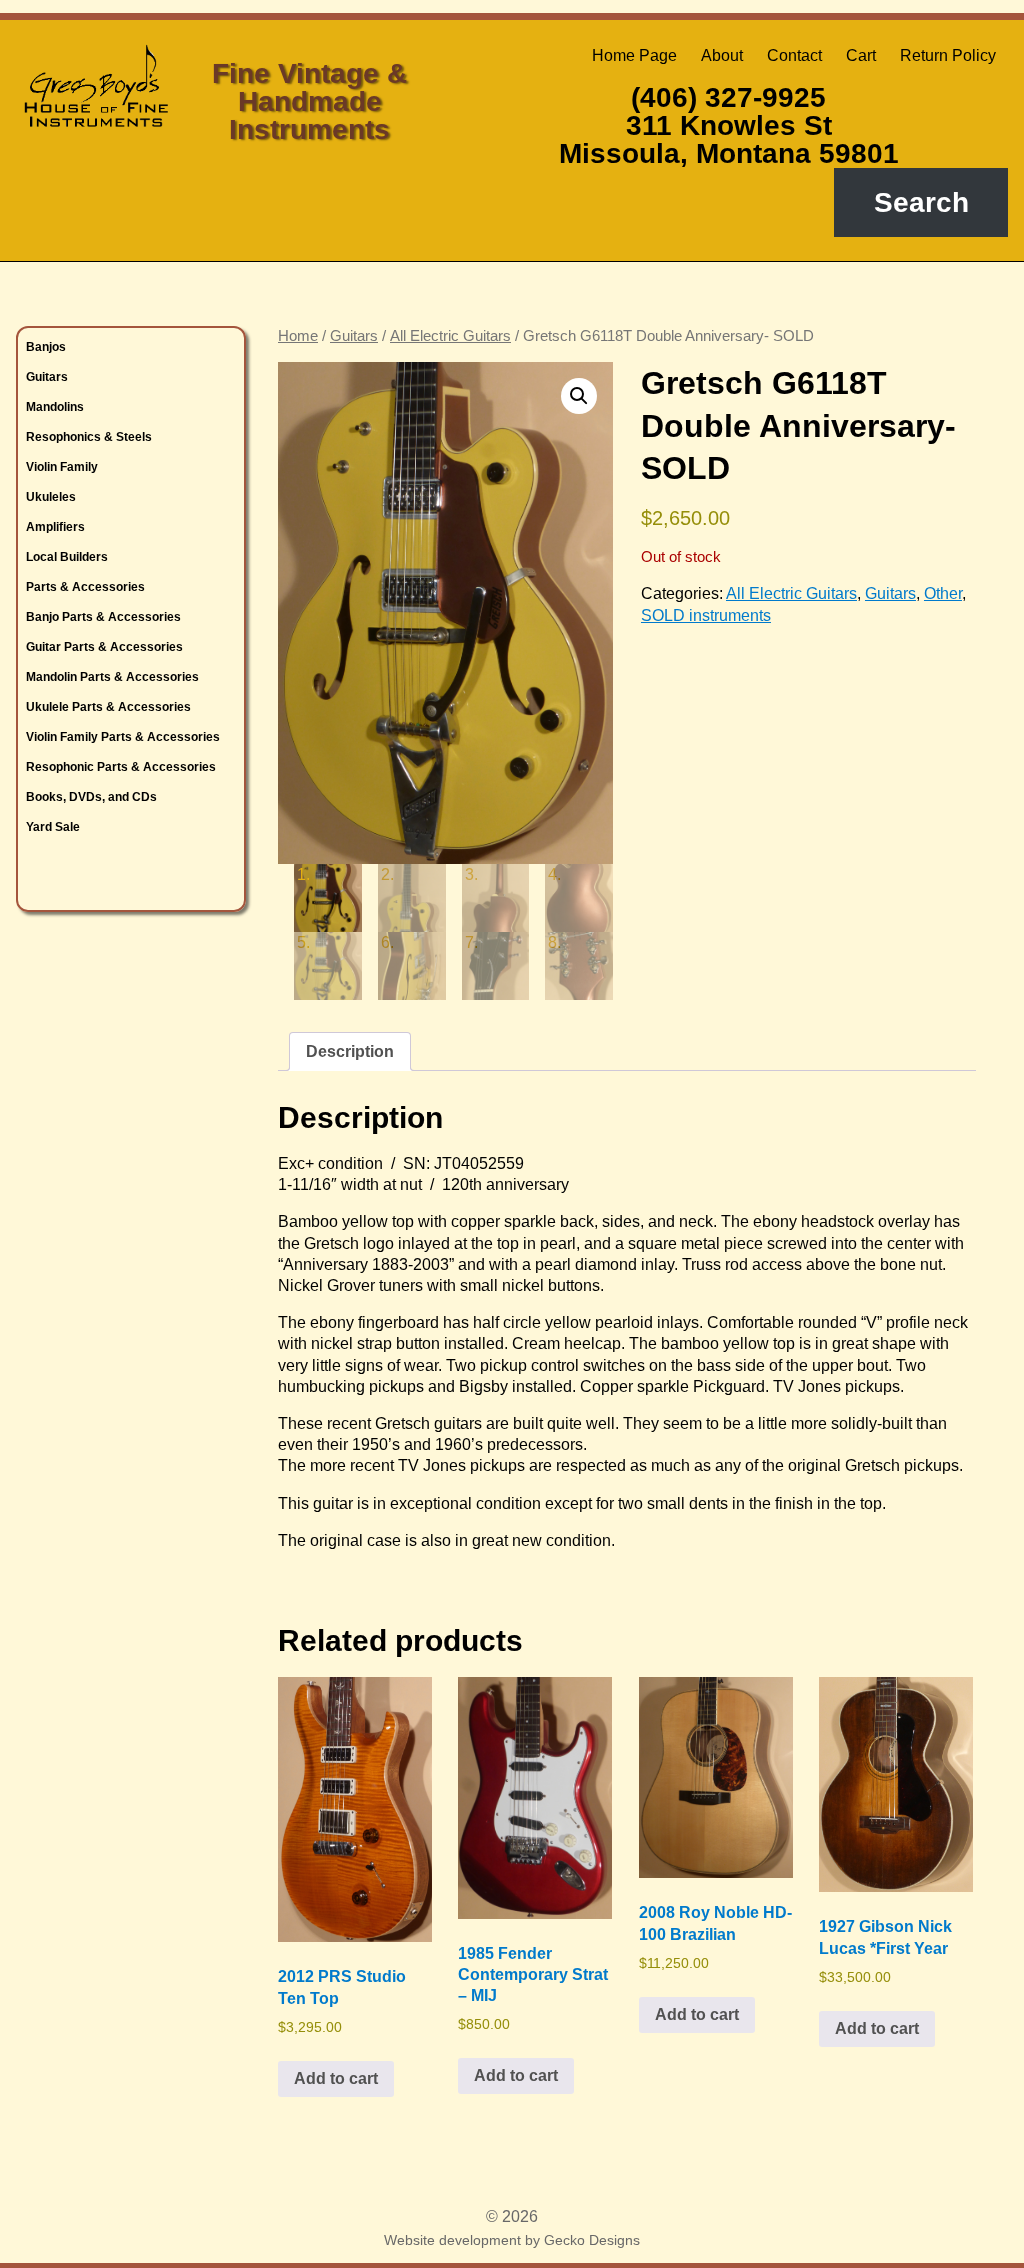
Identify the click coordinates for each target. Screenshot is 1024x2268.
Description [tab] (350, 1051)
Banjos (46, 347)
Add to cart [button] (336, 2078)
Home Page (634, 55)
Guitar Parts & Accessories (104, 647)
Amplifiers (55, 527)
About (722, 55)
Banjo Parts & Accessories (103, 617)
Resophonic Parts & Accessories (121, 767)
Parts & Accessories (85, 587)
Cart (861, 55)
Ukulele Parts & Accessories (108, 707)
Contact (794, 55)
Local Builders (67, 557)
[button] (579, 396)
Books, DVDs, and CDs (91, 797)
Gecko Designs (592, 2240)
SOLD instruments (706, 615)
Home (298, 336)
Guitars (47, 377)
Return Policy (948, 55)
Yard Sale (53, 827)
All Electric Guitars (450, 336)
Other (943, 593)
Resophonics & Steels (89, 437)
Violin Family (62, 467)
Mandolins (55, 407)
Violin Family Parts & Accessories (123, 737)
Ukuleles (51, 497)
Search (921, 202)
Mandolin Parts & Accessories (112, 677)
